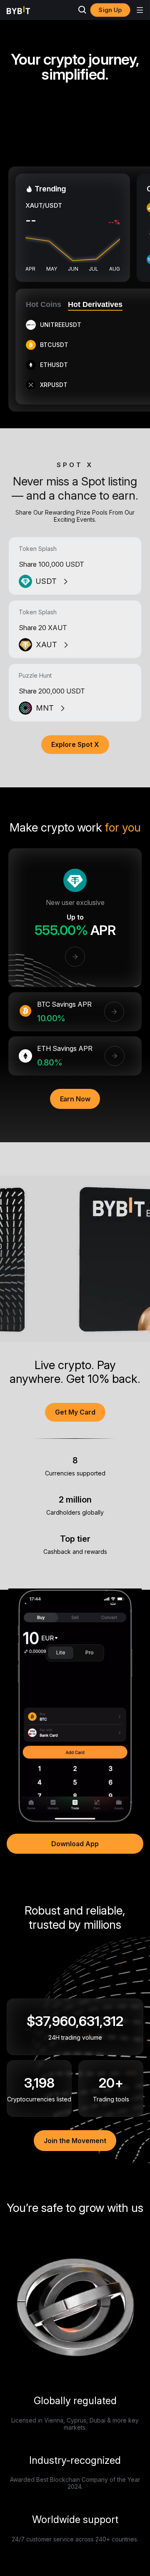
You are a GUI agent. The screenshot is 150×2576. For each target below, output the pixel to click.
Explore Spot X (75, 744)
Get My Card (75, 1412)
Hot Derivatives (95, 304)
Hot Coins (44, 304)
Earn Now (75, 1099)
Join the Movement (75, 2141)
